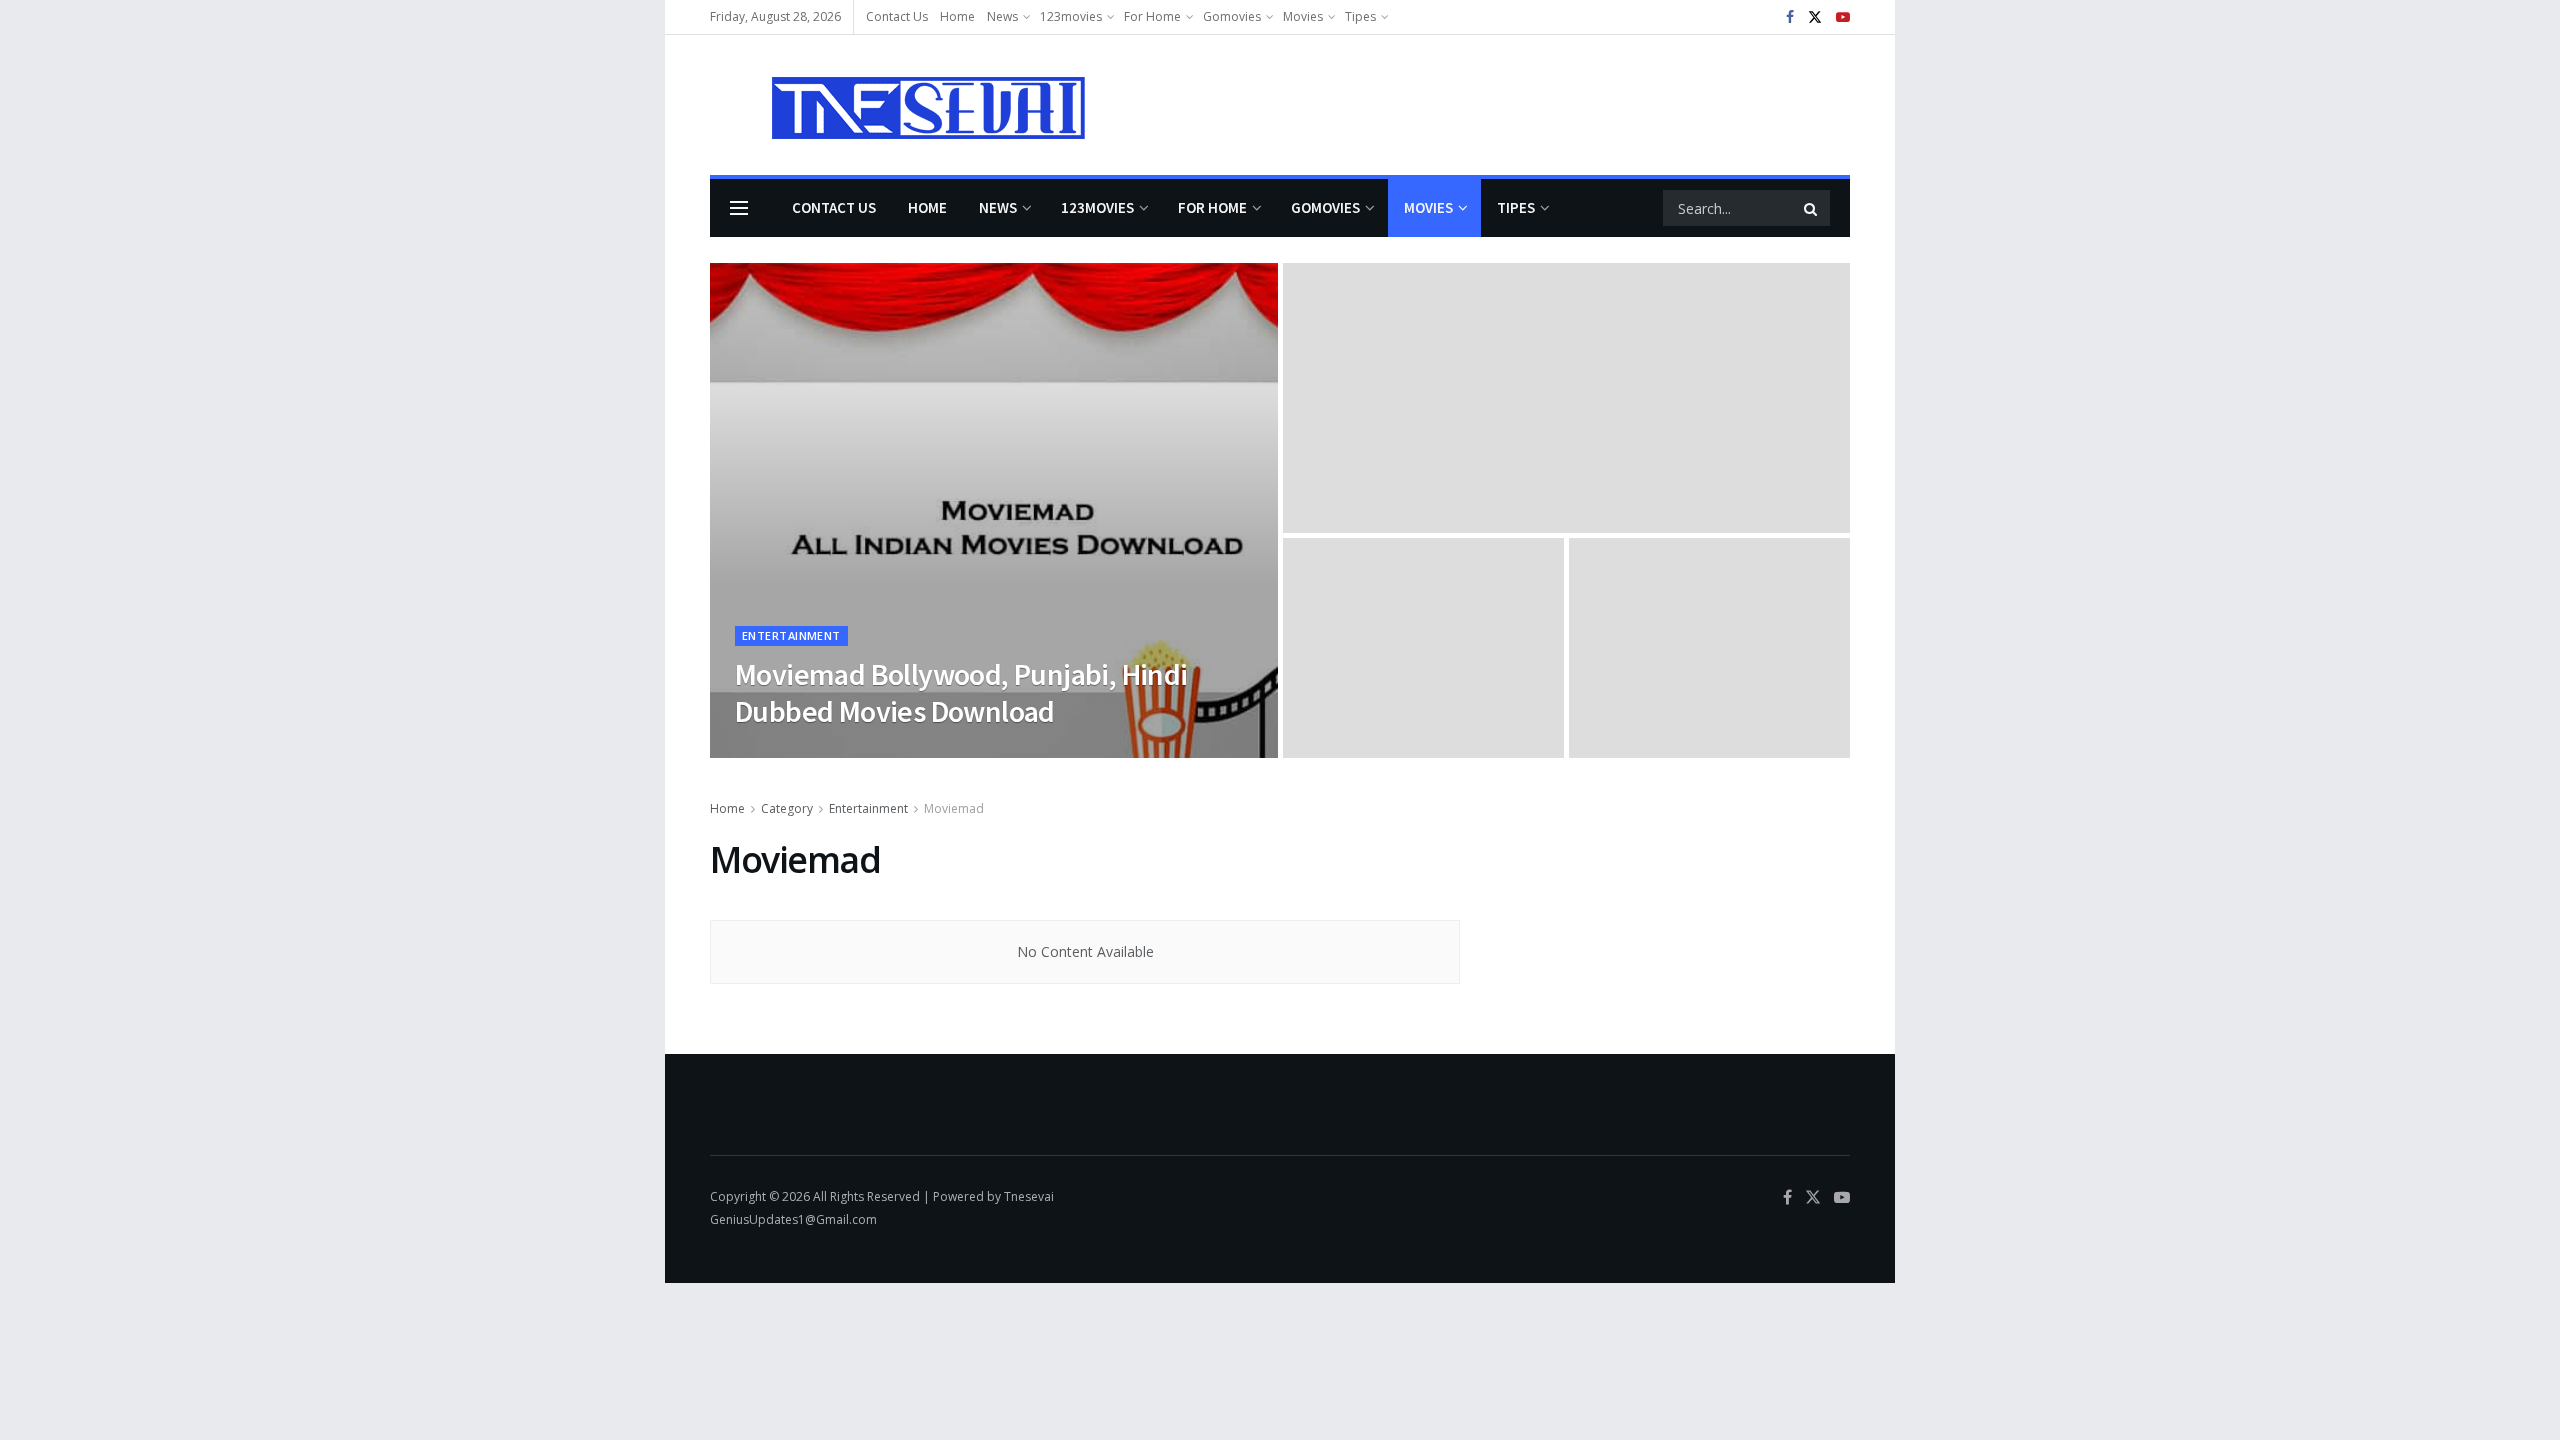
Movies (1303, 16)
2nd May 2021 (863, 751)
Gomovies (1232, 16)
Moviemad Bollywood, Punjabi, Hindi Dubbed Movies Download (961, 693)
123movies (1071, 16)
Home (957, 16)
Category (787, 808)
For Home (1152, 16)
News (1002, 16)
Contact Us (897, 16)
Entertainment (791, 635)
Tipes (1360, 16)
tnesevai (778, 751)
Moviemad (954, 808)
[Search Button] (1812, 208)
